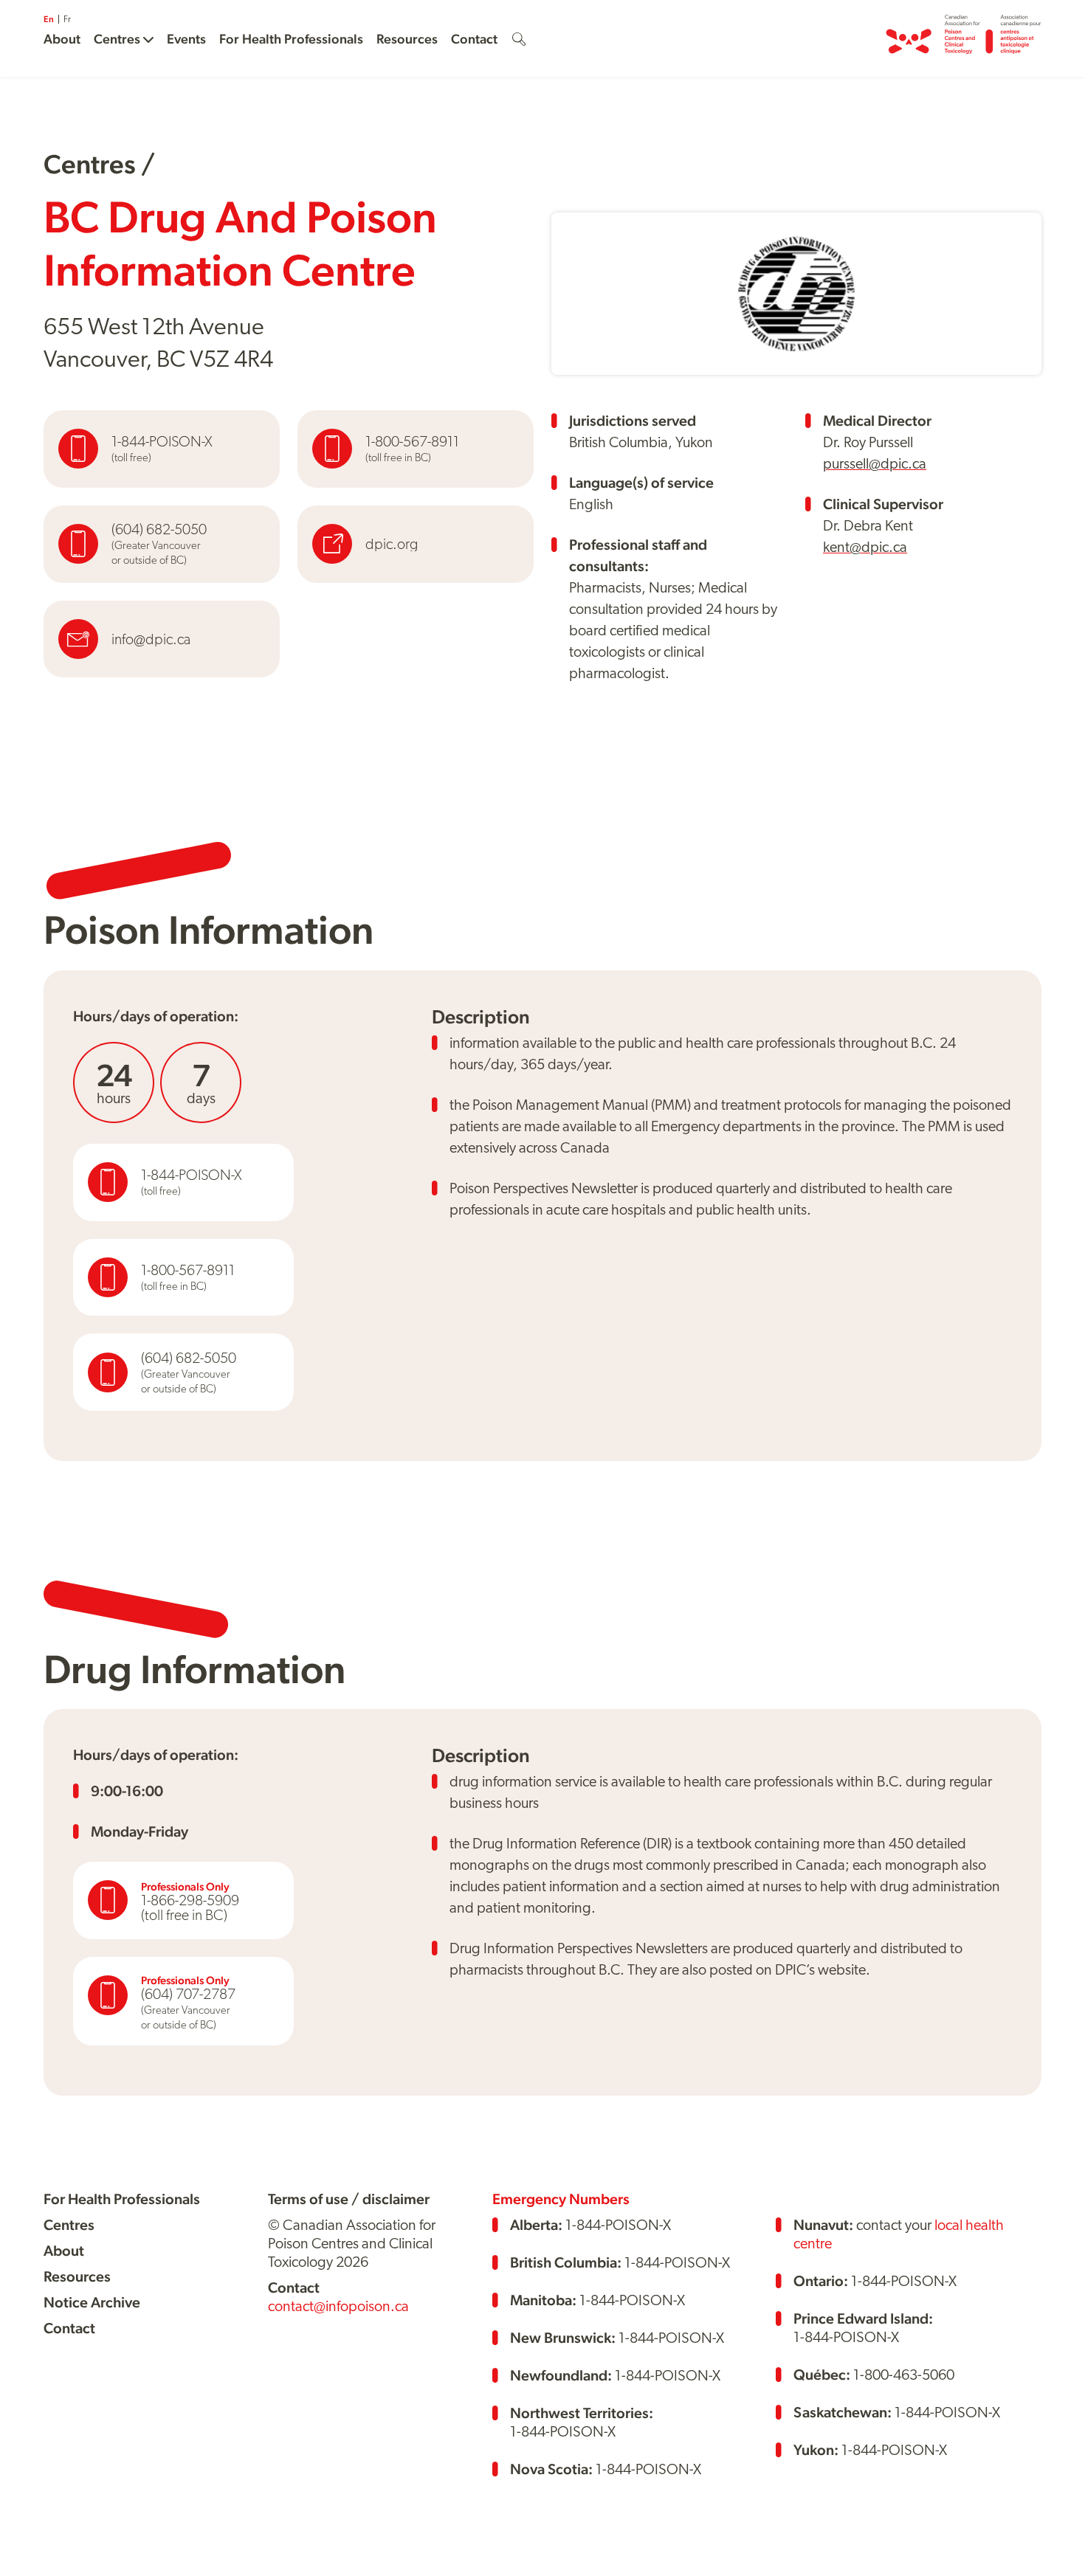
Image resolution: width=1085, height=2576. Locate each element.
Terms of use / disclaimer (349, 2199)
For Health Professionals (291, 39)
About (62, 39)
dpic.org (392, 544)
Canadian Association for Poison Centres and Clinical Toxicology (964, 38)
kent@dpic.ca (865, 547)
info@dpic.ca (151, 639)
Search (519, 39)
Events (186, 39)
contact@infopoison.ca (338, 2306)
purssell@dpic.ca (875, 463)
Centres (117, 39)
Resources (407, 39)
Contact (474, 39)
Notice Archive (92, 2302)
